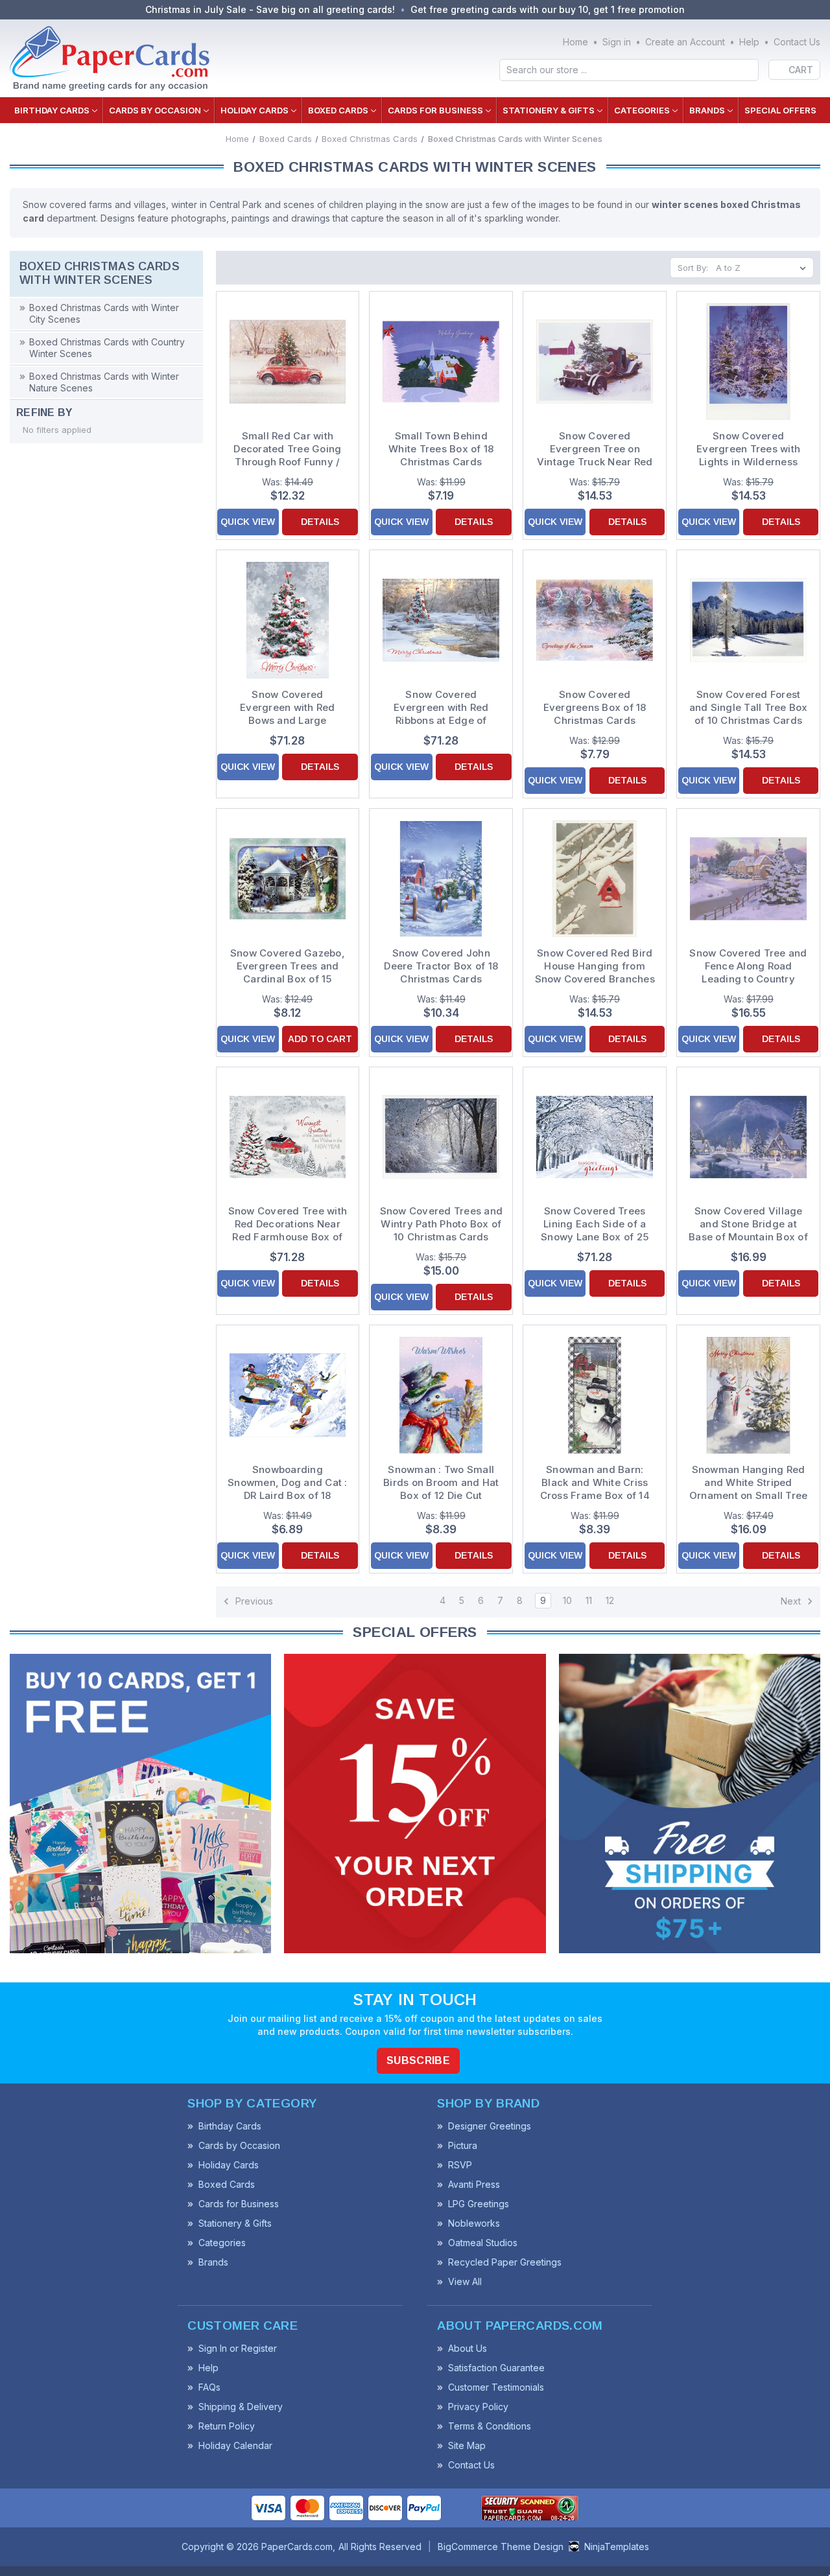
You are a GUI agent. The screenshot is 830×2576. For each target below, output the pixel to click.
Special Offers (780, 110)
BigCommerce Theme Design (501, 2547)
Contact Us (797, 42)
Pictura (463, 2145)
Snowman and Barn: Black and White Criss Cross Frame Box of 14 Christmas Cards (595, 1483)
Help (749, 42)
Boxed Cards (338, 110)
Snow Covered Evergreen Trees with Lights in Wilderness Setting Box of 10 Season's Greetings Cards (748, 449)
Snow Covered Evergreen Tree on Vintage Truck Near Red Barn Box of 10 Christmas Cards (595, 449)
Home (575, 42)
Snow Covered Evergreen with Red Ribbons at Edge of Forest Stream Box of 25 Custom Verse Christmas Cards (442, 708)
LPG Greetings (479, 2204)
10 (567, 1600)
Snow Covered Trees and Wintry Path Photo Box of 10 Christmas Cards (441, 1224)
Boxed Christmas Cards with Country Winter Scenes (107, 348)
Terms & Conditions (490, 2426)
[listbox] (764, 268)
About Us (468, 2348)
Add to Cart (320, 1039)
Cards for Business (435, 110)
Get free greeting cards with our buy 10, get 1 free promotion (548, 9)
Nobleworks (474, 2223)
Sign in (617, 42)
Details (320, 522)
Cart (801, 70)
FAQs (209, 2387)
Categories (642, 110)
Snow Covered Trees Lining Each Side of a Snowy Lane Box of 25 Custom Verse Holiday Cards (595, 1224)
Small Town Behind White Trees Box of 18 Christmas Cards (441, 449)
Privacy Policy (478, 2407)
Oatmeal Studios (483, 2243)
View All (465, 2281)
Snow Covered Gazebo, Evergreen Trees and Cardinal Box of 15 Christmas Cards (288, 966)
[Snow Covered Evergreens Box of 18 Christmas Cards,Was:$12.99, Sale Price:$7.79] (595, 620)
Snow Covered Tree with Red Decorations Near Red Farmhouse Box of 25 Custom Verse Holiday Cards (288, 1224)
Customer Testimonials (496, 2387)
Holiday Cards (255, 110)
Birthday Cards (52, 110)
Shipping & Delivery (241, 2407)
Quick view (248, 522)
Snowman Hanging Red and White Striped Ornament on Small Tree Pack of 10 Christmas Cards (749, 1483)
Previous (253, 1601)
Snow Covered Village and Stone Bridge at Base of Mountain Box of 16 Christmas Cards (748, 1224)
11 (589, 1600)
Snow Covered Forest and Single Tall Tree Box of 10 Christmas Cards (749, 707)
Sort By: (693, 268)
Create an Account (685, 42)
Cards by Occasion (155, 110)
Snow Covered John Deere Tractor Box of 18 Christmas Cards (441, 966)
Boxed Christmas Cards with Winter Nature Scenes (104, 382)
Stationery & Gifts (549, 110)
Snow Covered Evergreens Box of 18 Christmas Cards (595, 707)
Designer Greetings (490, 2126)
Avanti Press (474, 2184)
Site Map (467, 2445)
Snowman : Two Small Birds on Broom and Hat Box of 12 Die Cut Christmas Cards (441, 1483)
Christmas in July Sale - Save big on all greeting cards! (270, 9)
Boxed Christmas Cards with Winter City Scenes (104, 313)
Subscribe (418, 2060)
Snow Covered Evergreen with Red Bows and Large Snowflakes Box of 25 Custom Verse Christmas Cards (288, 708)
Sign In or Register (238, 2348)
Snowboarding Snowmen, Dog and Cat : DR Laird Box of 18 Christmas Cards (288, 1483)
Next (792, 1601)
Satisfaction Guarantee (496, 2368)
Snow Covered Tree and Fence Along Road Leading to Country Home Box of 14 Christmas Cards (748, 966)
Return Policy (227, 2426)
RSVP (460, 2165)
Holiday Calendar (235, 2445)
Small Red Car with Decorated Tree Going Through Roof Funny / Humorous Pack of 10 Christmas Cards (287, 449)
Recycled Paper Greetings (505, 2262)
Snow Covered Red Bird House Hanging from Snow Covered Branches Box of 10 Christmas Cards (595, 966)
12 (610, 1600)
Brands (707, 110)
